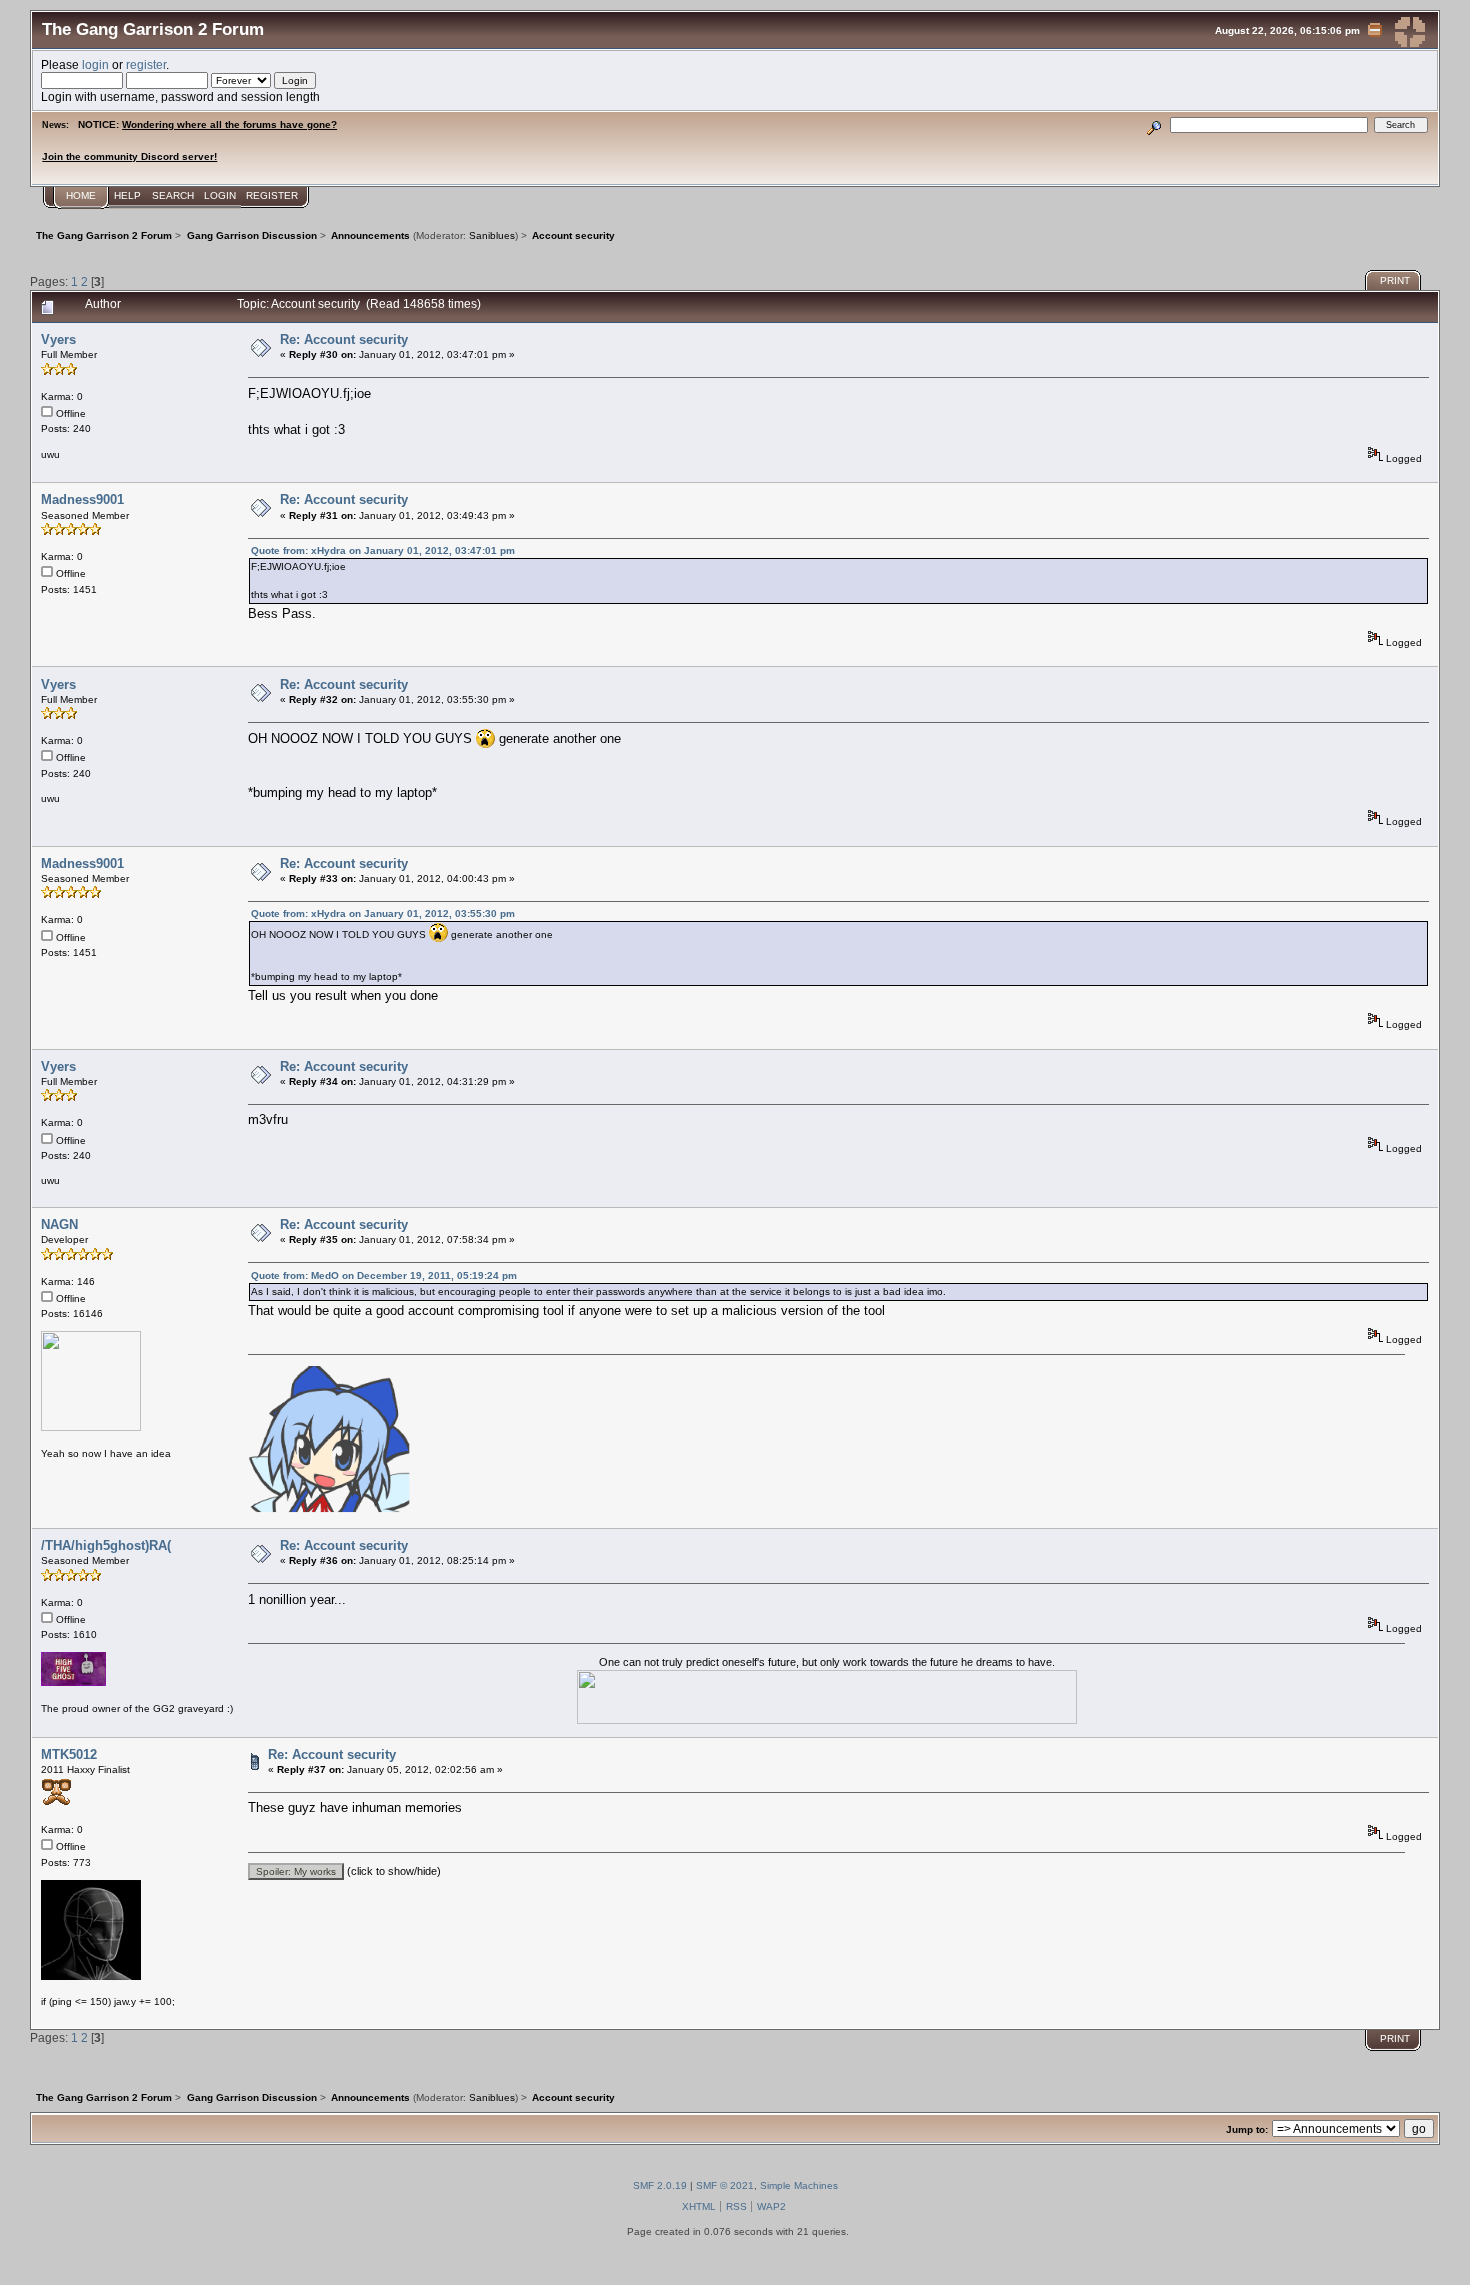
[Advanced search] (1154, 124)
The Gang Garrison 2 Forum (153, 29)
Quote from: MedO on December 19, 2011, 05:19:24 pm (384, 1275)
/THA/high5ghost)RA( (106, 1545)
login (95, 64)
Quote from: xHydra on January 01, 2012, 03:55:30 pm (383, 913)
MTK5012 (69, 1754)
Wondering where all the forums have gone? (229, 124)
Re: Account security (344, 339)
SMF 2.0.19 (660, 2185)
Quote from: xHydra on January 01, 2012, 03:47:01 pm (383, 550)
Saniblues (492, 235)
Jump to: (1247, 2129)
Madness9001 (82, 499)
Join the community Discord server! (129, 156)
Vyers (58, 339)
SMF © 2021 (725, 2185)
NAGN (59, 1224)
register (146, 64)
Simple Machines (799, 2185)
